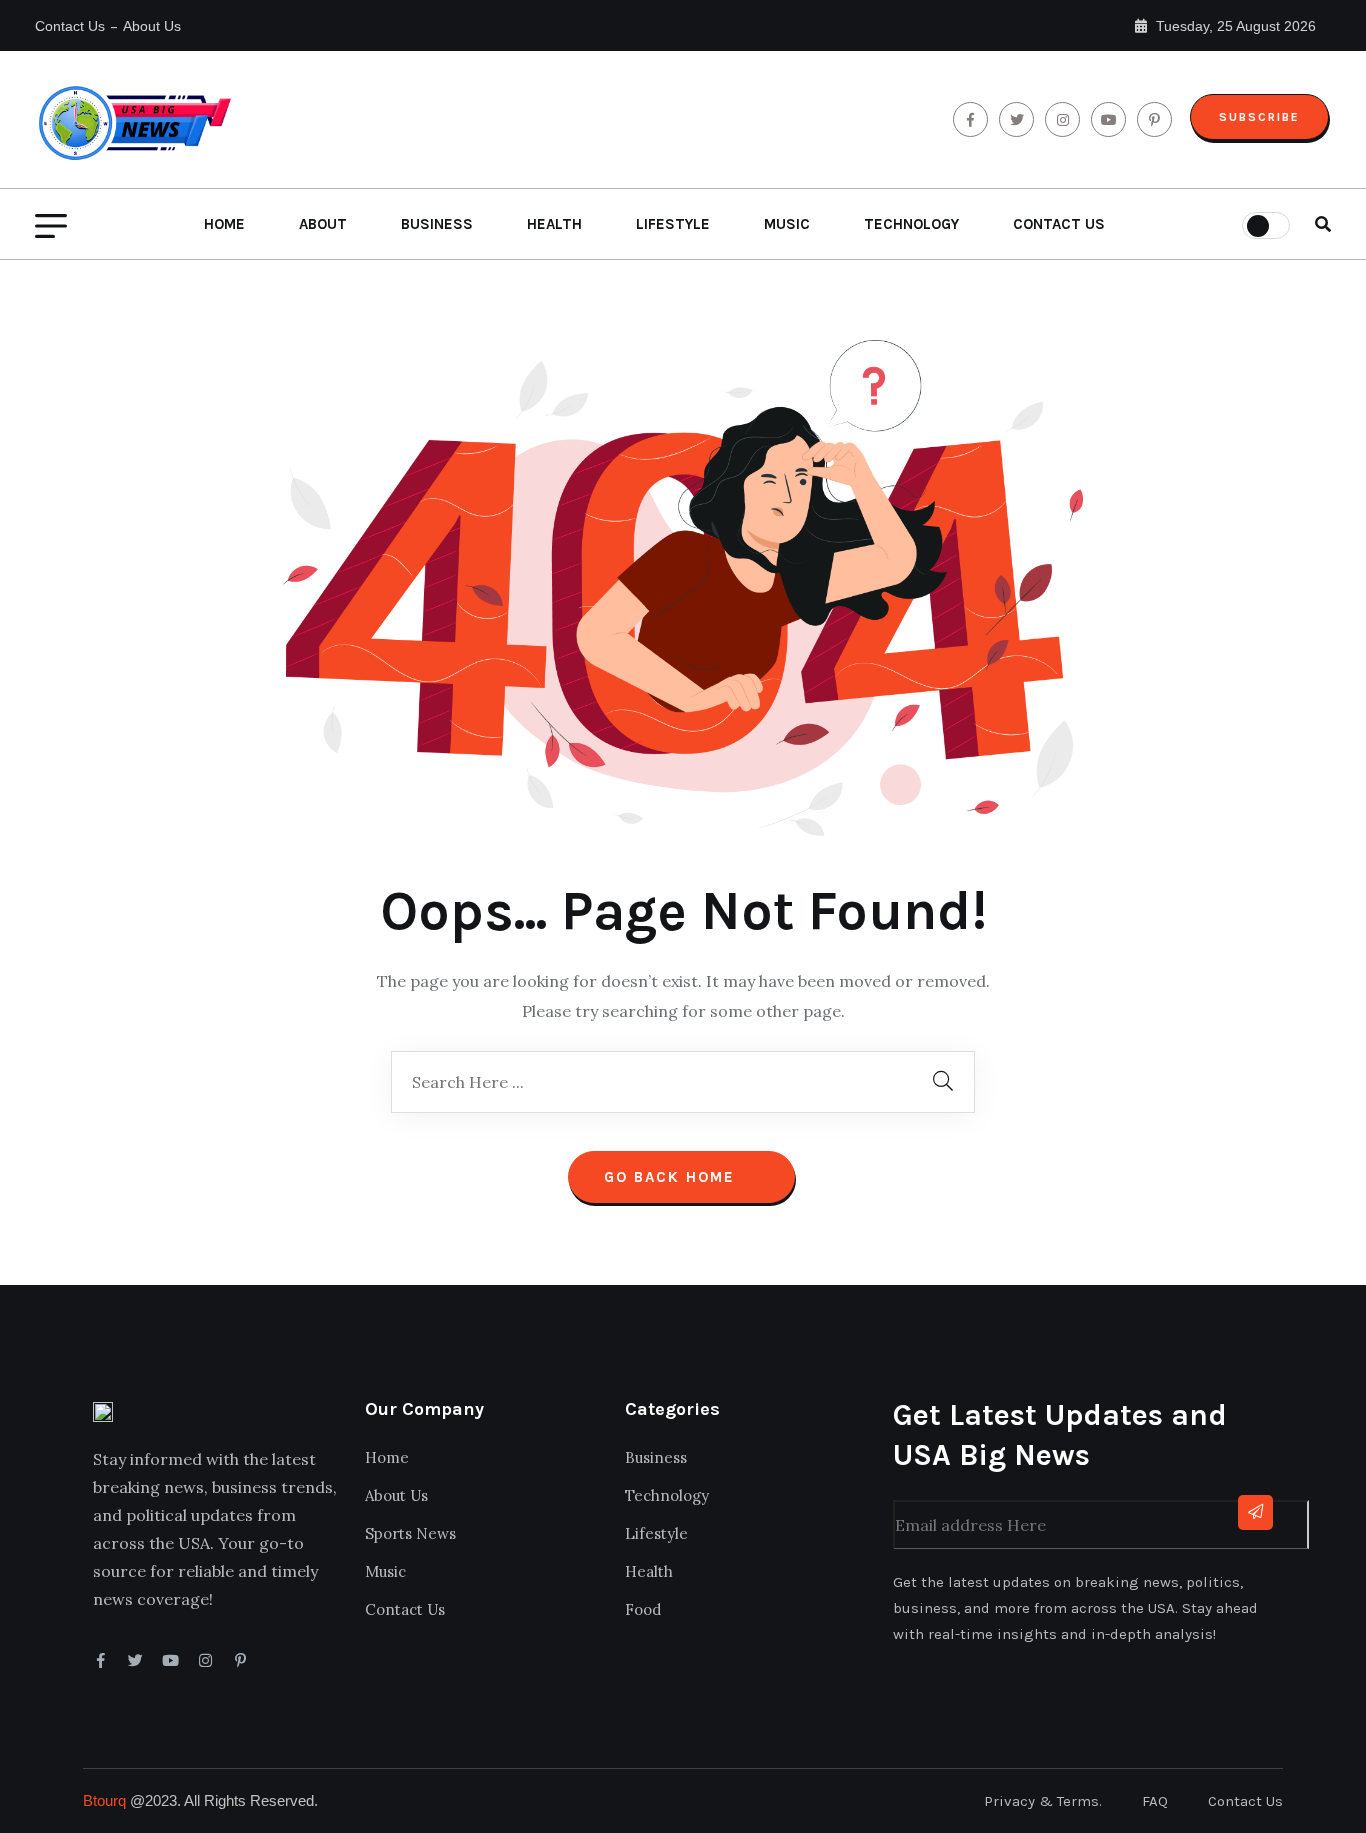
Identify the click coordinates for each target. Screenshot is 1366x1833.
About (323, 224)
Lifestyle (673, 224)
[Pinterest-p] (240, 1660)
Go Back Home (672, 1177)
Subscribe (1259, 117)
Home (224, 224)
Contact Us (70, 26)
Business (437, 224)
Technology (911, 224)
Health (554, 224)
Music (787, 224)
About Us (152, 26)
